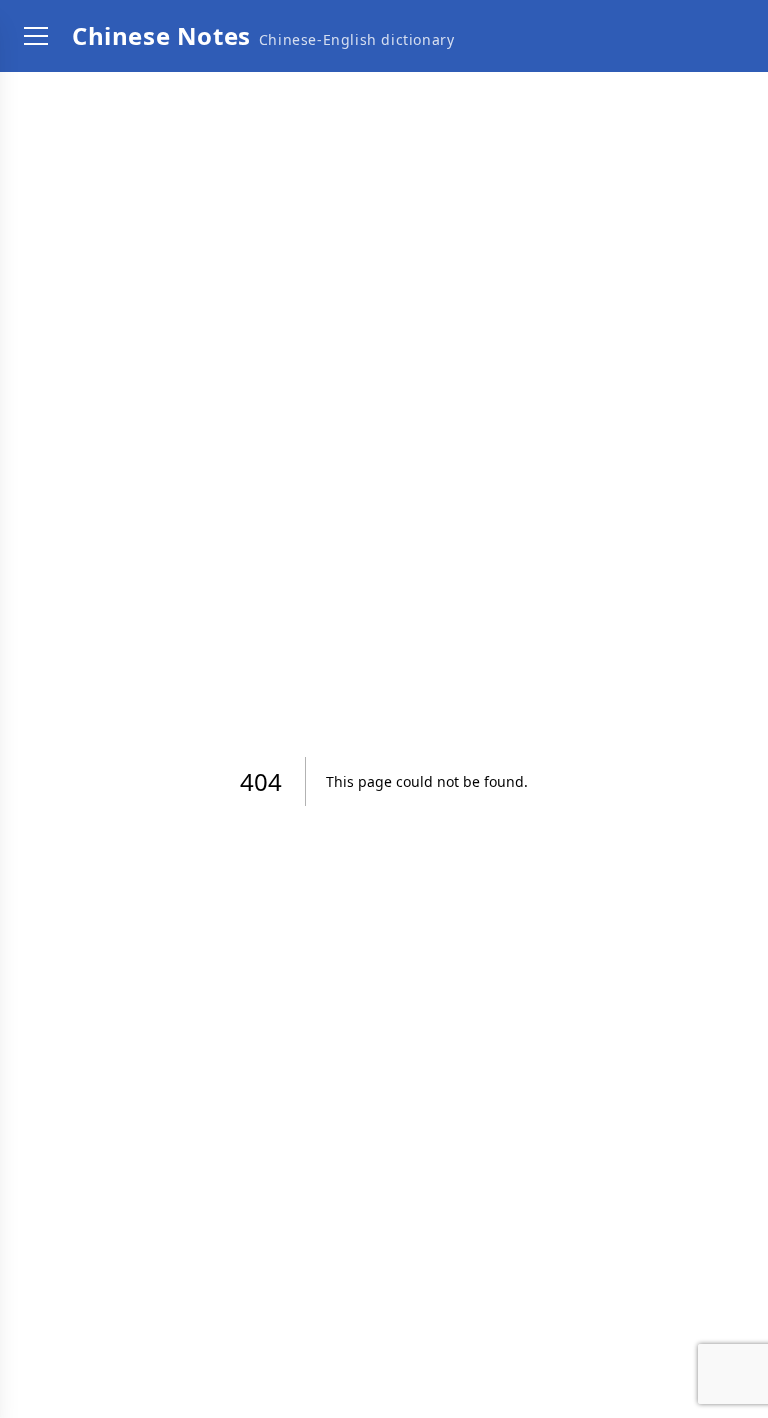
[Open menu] (36, 36)
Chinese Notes (161, 35)
